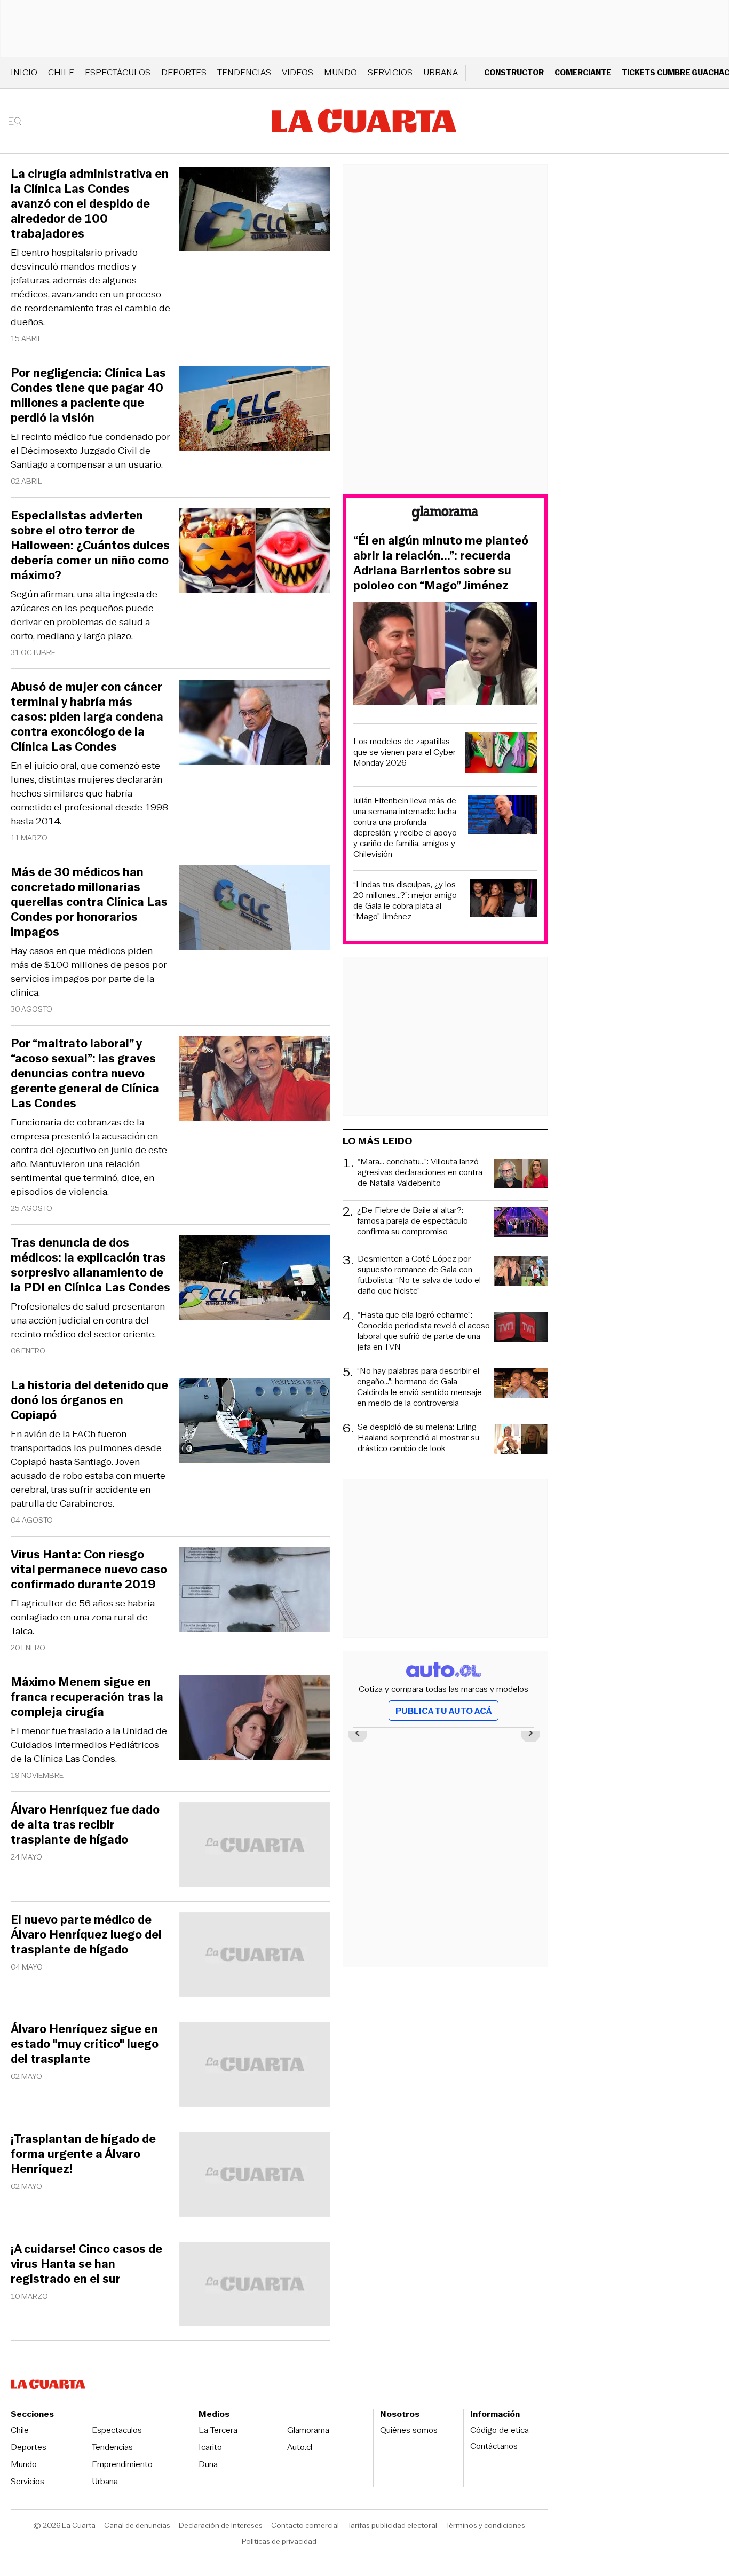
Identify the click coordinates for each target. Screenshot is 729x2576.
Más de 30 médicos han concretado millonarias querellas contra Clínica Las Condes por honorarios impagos (89, 902)
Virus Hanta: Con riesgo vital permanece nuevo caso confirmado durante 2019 (89, 1570)
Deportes (184, 72)
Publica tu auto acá (443, 1711)
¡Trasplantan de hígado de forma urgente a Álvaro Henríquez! (83, 2154)
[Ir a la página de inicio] (364, 121)
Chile (61, 72)
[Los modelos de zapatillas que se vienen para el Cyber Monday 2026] (501, 754)
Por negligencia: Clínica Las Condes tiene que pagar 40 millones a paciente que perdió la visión (88, 396)
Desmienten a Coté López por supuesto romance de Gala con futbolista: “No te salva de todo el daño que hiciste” (419, 1275)
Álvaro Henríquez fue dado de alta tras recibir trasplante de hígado (85, 1825)
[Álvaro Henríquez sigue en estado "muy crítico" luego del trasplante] (255, 2066)
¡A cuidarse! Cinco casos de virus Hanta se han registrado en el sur (86, 2264)
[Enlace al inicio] (445, 515)
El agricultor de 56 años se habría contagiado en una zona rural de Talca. (83, 1617)
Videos (298, 72)
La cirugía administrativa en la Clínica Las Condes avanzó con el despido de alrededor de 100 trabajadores (90, 204)
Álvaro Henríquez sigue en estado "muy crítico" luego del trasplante (85, 2044)
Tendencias (244, 72)
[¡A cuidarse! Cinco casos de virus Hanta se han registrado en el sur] (255, 2286)
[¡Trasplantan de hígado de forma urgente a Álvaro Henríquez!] (255, 2176)
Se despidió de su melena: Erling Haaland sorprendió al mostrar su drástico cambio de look (418, 1438)
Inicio (24, 72)
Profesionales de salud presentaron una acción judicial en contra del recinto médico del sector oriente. (88, 1320)
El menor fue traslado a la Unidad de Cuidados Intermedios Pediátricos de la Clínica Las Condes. (89, 1745)
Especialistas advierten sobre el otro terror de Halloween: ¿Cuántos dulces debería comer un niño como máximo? (90, 546)
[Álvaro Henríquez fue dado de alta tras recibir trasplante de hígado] (255, 1846)
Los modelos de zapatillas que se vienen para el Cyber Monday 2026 (405, 752)
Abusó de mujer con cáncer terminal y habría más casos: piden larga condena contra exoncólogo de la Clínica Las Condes (87, 717)
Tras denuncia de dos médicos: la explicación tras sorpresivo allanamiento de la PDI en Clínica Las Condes (90, 1265)
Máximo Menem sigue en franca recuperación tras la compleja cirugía (87, 1697)
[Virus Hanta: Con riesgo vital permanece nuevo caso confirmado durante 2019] (255, 1591)
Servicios (390, 72)
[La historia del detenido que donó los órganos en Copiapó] (255, 1422)
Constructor (514, 72)
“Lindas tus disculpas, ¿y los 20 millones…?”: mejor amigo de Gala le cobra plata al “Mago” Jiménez (405, 901)
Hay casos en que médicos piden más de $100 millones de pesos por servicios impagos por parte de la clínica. (89, 972)
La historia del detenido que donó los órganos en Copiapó (89, 1400)
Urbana (441, 72)
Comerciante (583, 72)
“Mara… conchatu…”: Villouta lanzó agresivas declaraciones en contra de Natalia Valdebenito (420, 1173)
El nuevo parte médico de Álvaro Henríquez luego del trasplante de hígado (86, 1935)
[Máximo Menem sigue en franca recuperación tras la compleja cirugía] (255, 1719)
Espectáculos (118, 72)
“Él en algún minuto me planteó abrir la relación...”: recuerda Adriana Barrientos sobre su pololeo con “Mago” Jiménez (441, 563)
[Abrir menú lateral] (18, 121)
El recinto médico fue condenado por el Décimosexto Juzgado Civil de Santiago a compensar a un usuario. (90, 451)
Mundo (340, 72)
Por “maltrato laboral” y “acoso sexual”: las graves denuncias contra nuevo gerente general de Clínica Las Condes (85, 1074)
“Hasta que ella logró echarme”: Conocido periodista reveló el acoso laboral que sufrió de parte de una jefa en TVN (424, 1331)
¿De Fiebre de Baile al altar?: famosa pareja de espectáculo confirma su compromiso (413, 1221)
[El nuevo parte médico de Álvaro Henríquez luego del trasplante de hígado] (255, 1956)
